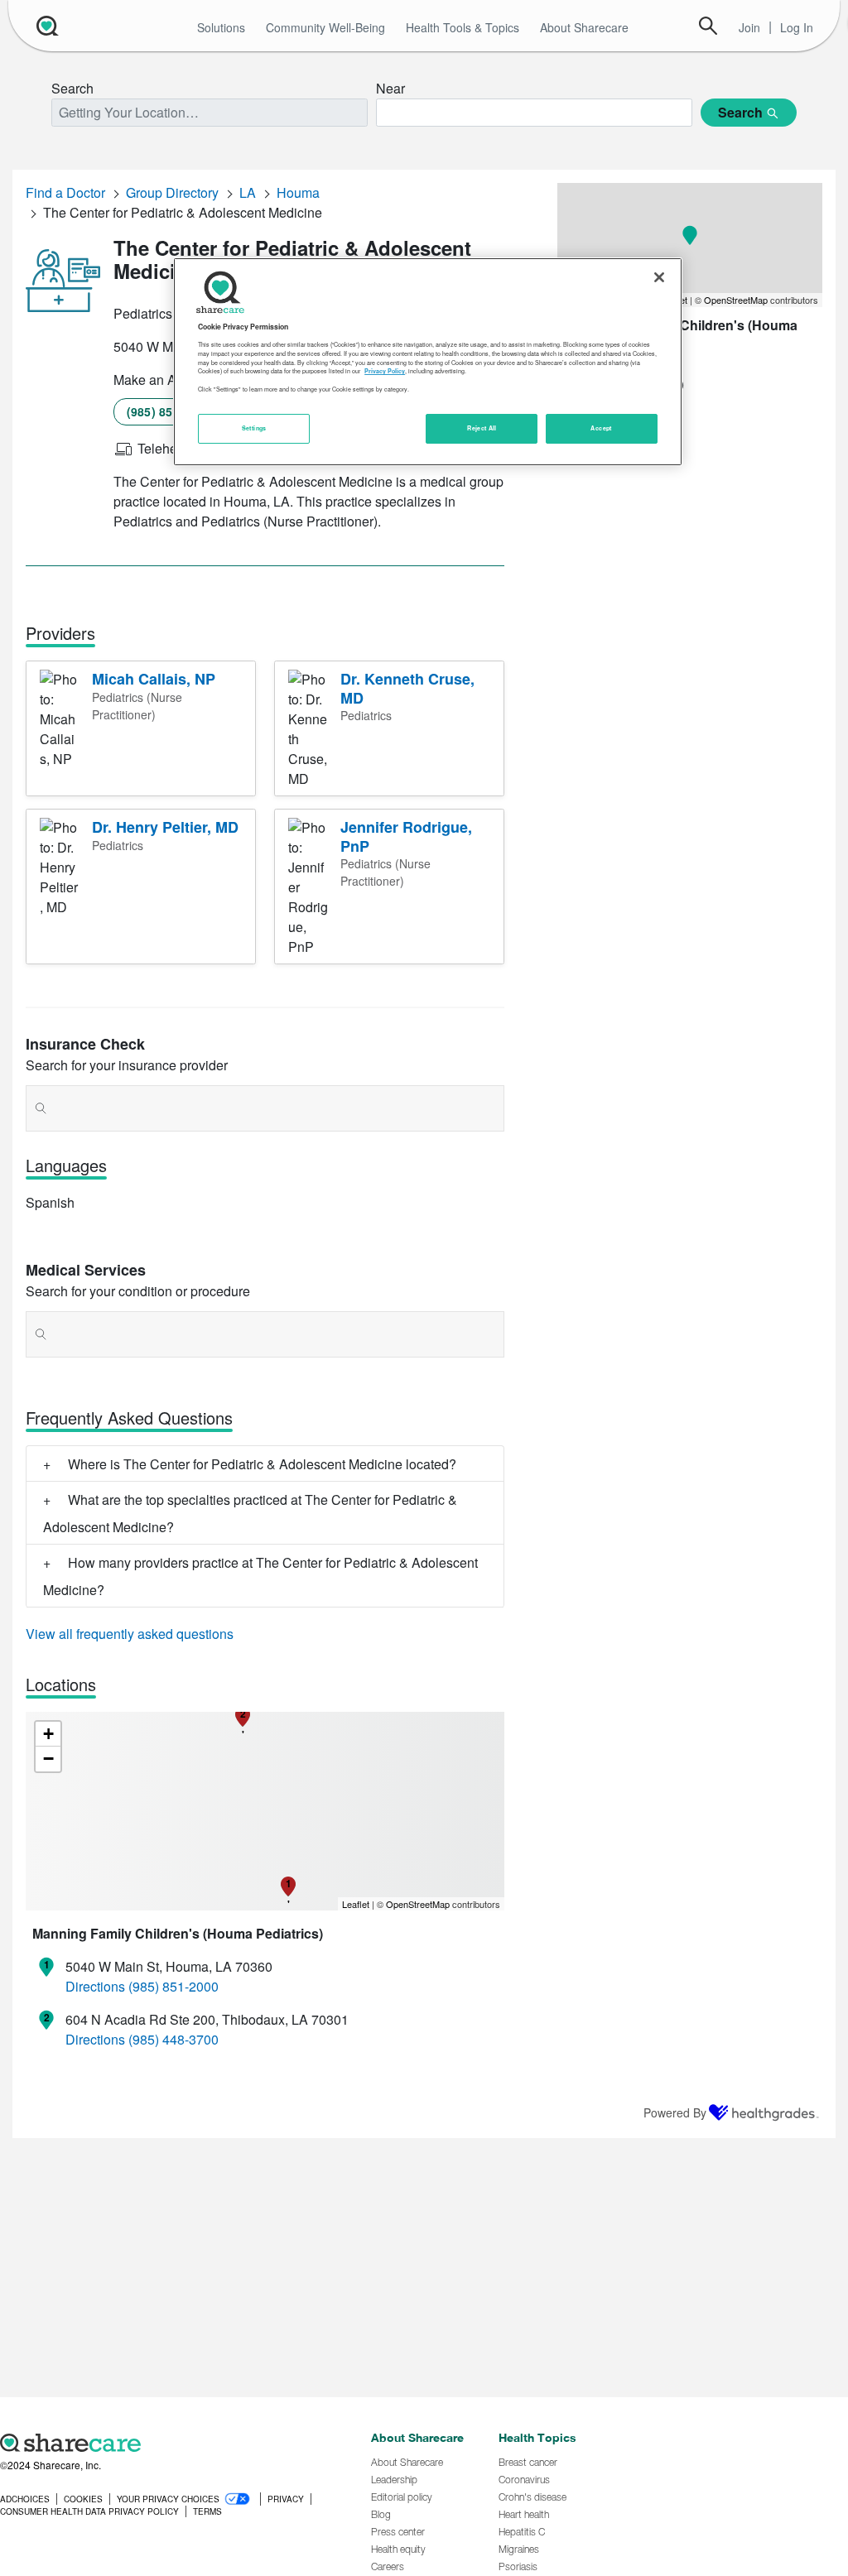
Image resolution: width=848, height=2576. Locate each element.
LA (248, 192)
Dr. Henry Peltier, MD (165, 827)
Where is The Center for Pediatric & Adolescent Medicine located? (262, 1464)
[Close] (659, 277)
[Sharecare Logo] (46, 26)
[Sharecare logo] (177, 2443)
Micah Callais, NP (154, 679)
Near (390, 88)
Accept (601, 428)
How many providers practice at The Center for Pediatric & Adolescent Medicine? (260, 1576)
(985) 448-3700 (173, 2039)
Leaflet (356, 1904)
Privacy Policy (385, 371)
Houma (298, 192)
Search (708, 26)
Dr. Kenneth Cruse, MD (407, 688)
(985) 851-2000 (169, 411)
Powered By (675, 2112)
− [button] (48, 1759)
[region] (427, 362)
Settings (254, 428)
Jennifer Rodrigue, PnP (406, 836)
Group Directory (172, 192)
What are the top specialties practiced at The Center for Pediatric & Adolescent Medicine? (250, 1513)
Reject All (482, 428)
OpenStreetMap (418, 1904)
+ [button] (48, 1734)
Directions (95, 1986)
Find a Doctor (65, 192)
